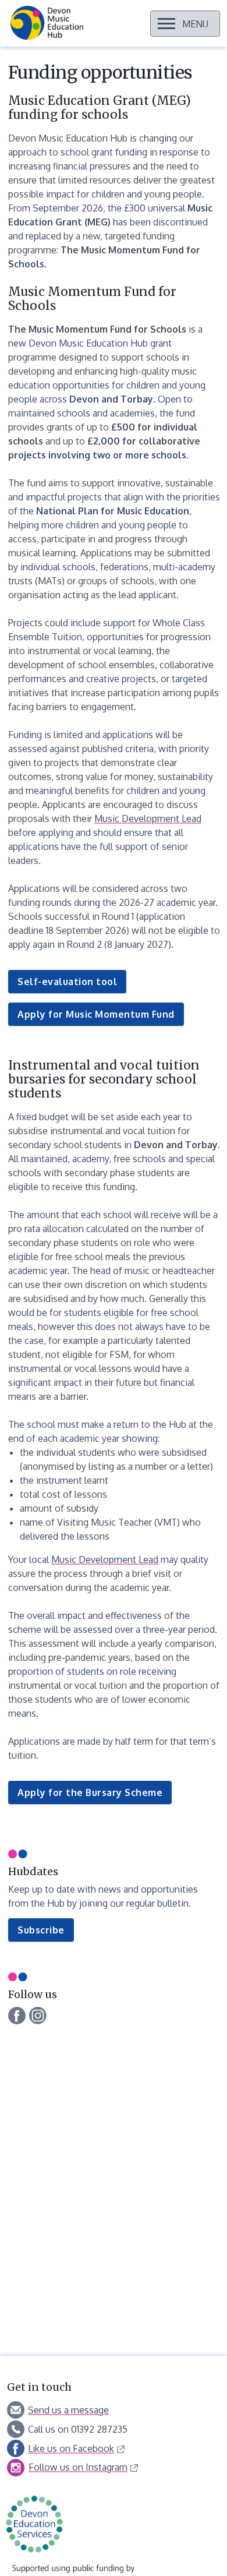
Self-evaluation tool (67, 982)
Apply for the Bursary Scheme (90, 1792)
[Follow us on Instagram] (38, 2014)
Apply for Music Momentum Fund (96, 1014)
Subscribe (46, 1933)
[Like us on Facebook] (17, 2016)
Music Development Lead (148, 818)
